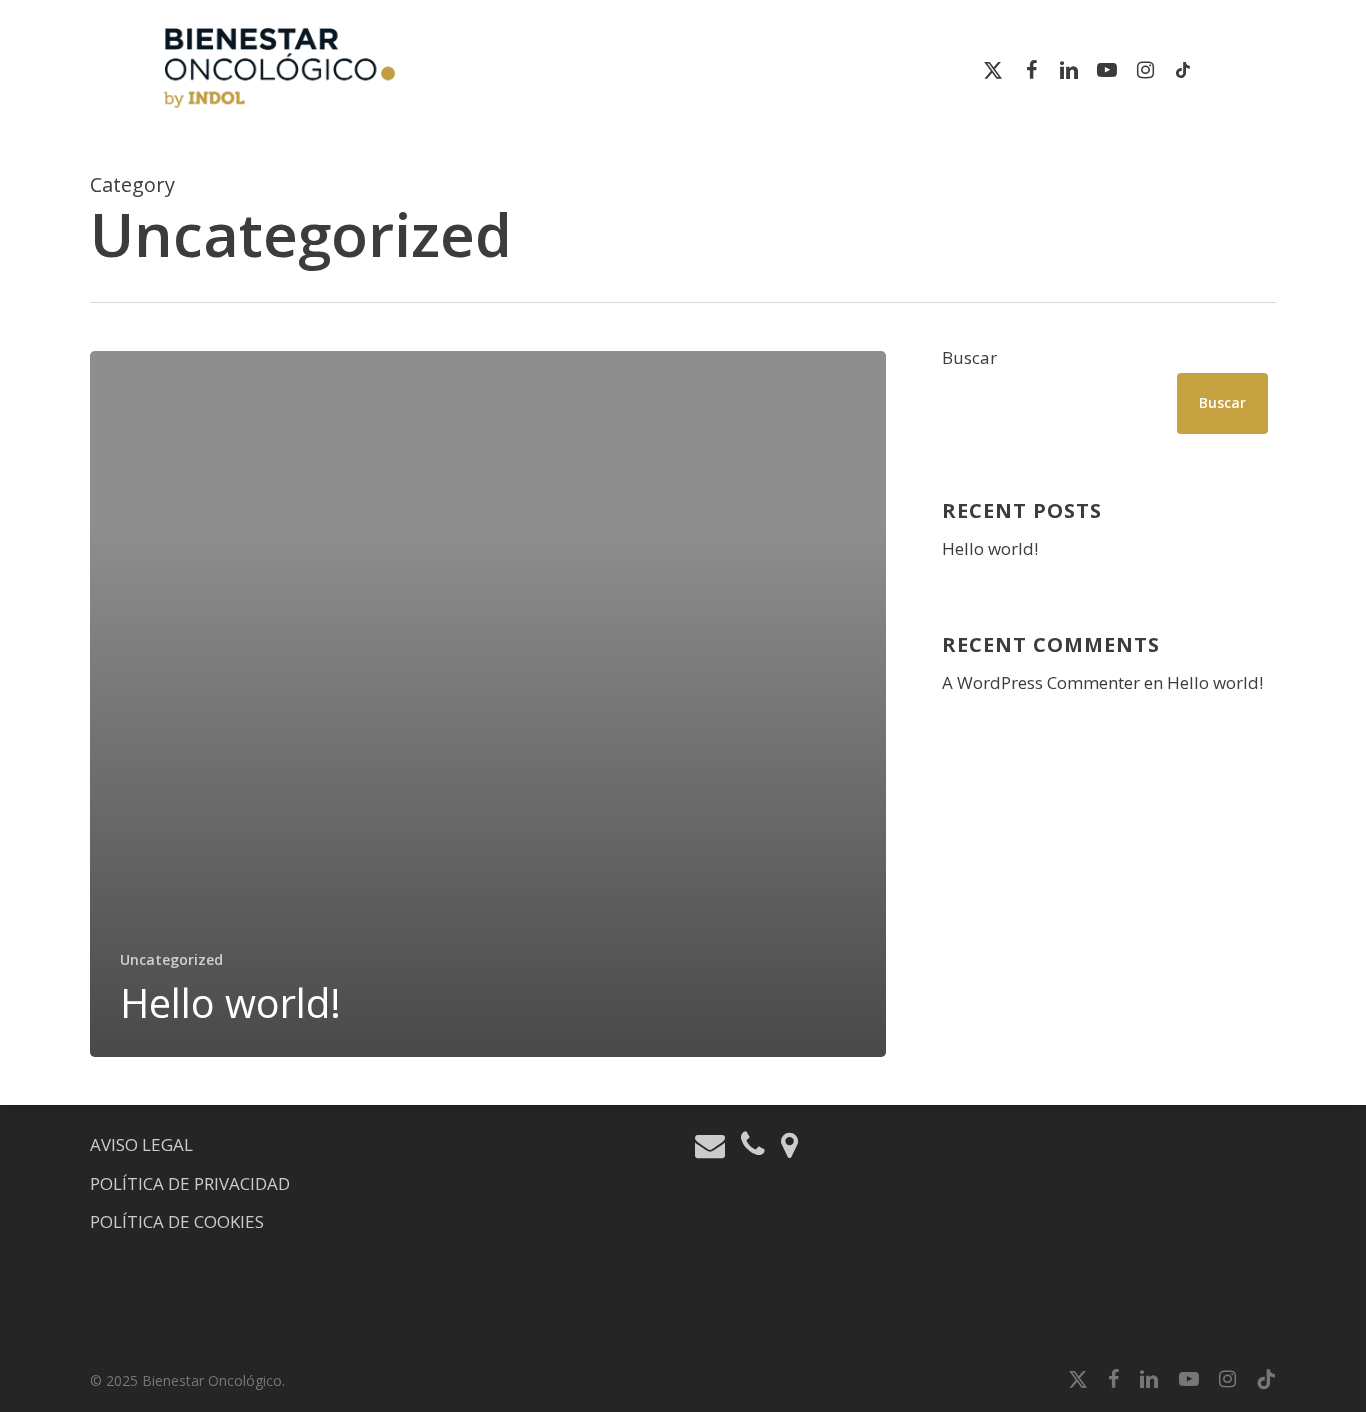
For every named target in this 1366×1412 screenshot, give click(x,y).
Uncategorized (171, 959)
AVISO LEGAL (141, 1144)
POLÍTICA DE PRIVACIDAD (190, 1183)
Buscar (969, 357)
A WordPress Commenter (1041, 682)
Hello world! (990, 548)
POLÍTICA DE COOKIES (177, 1221)
